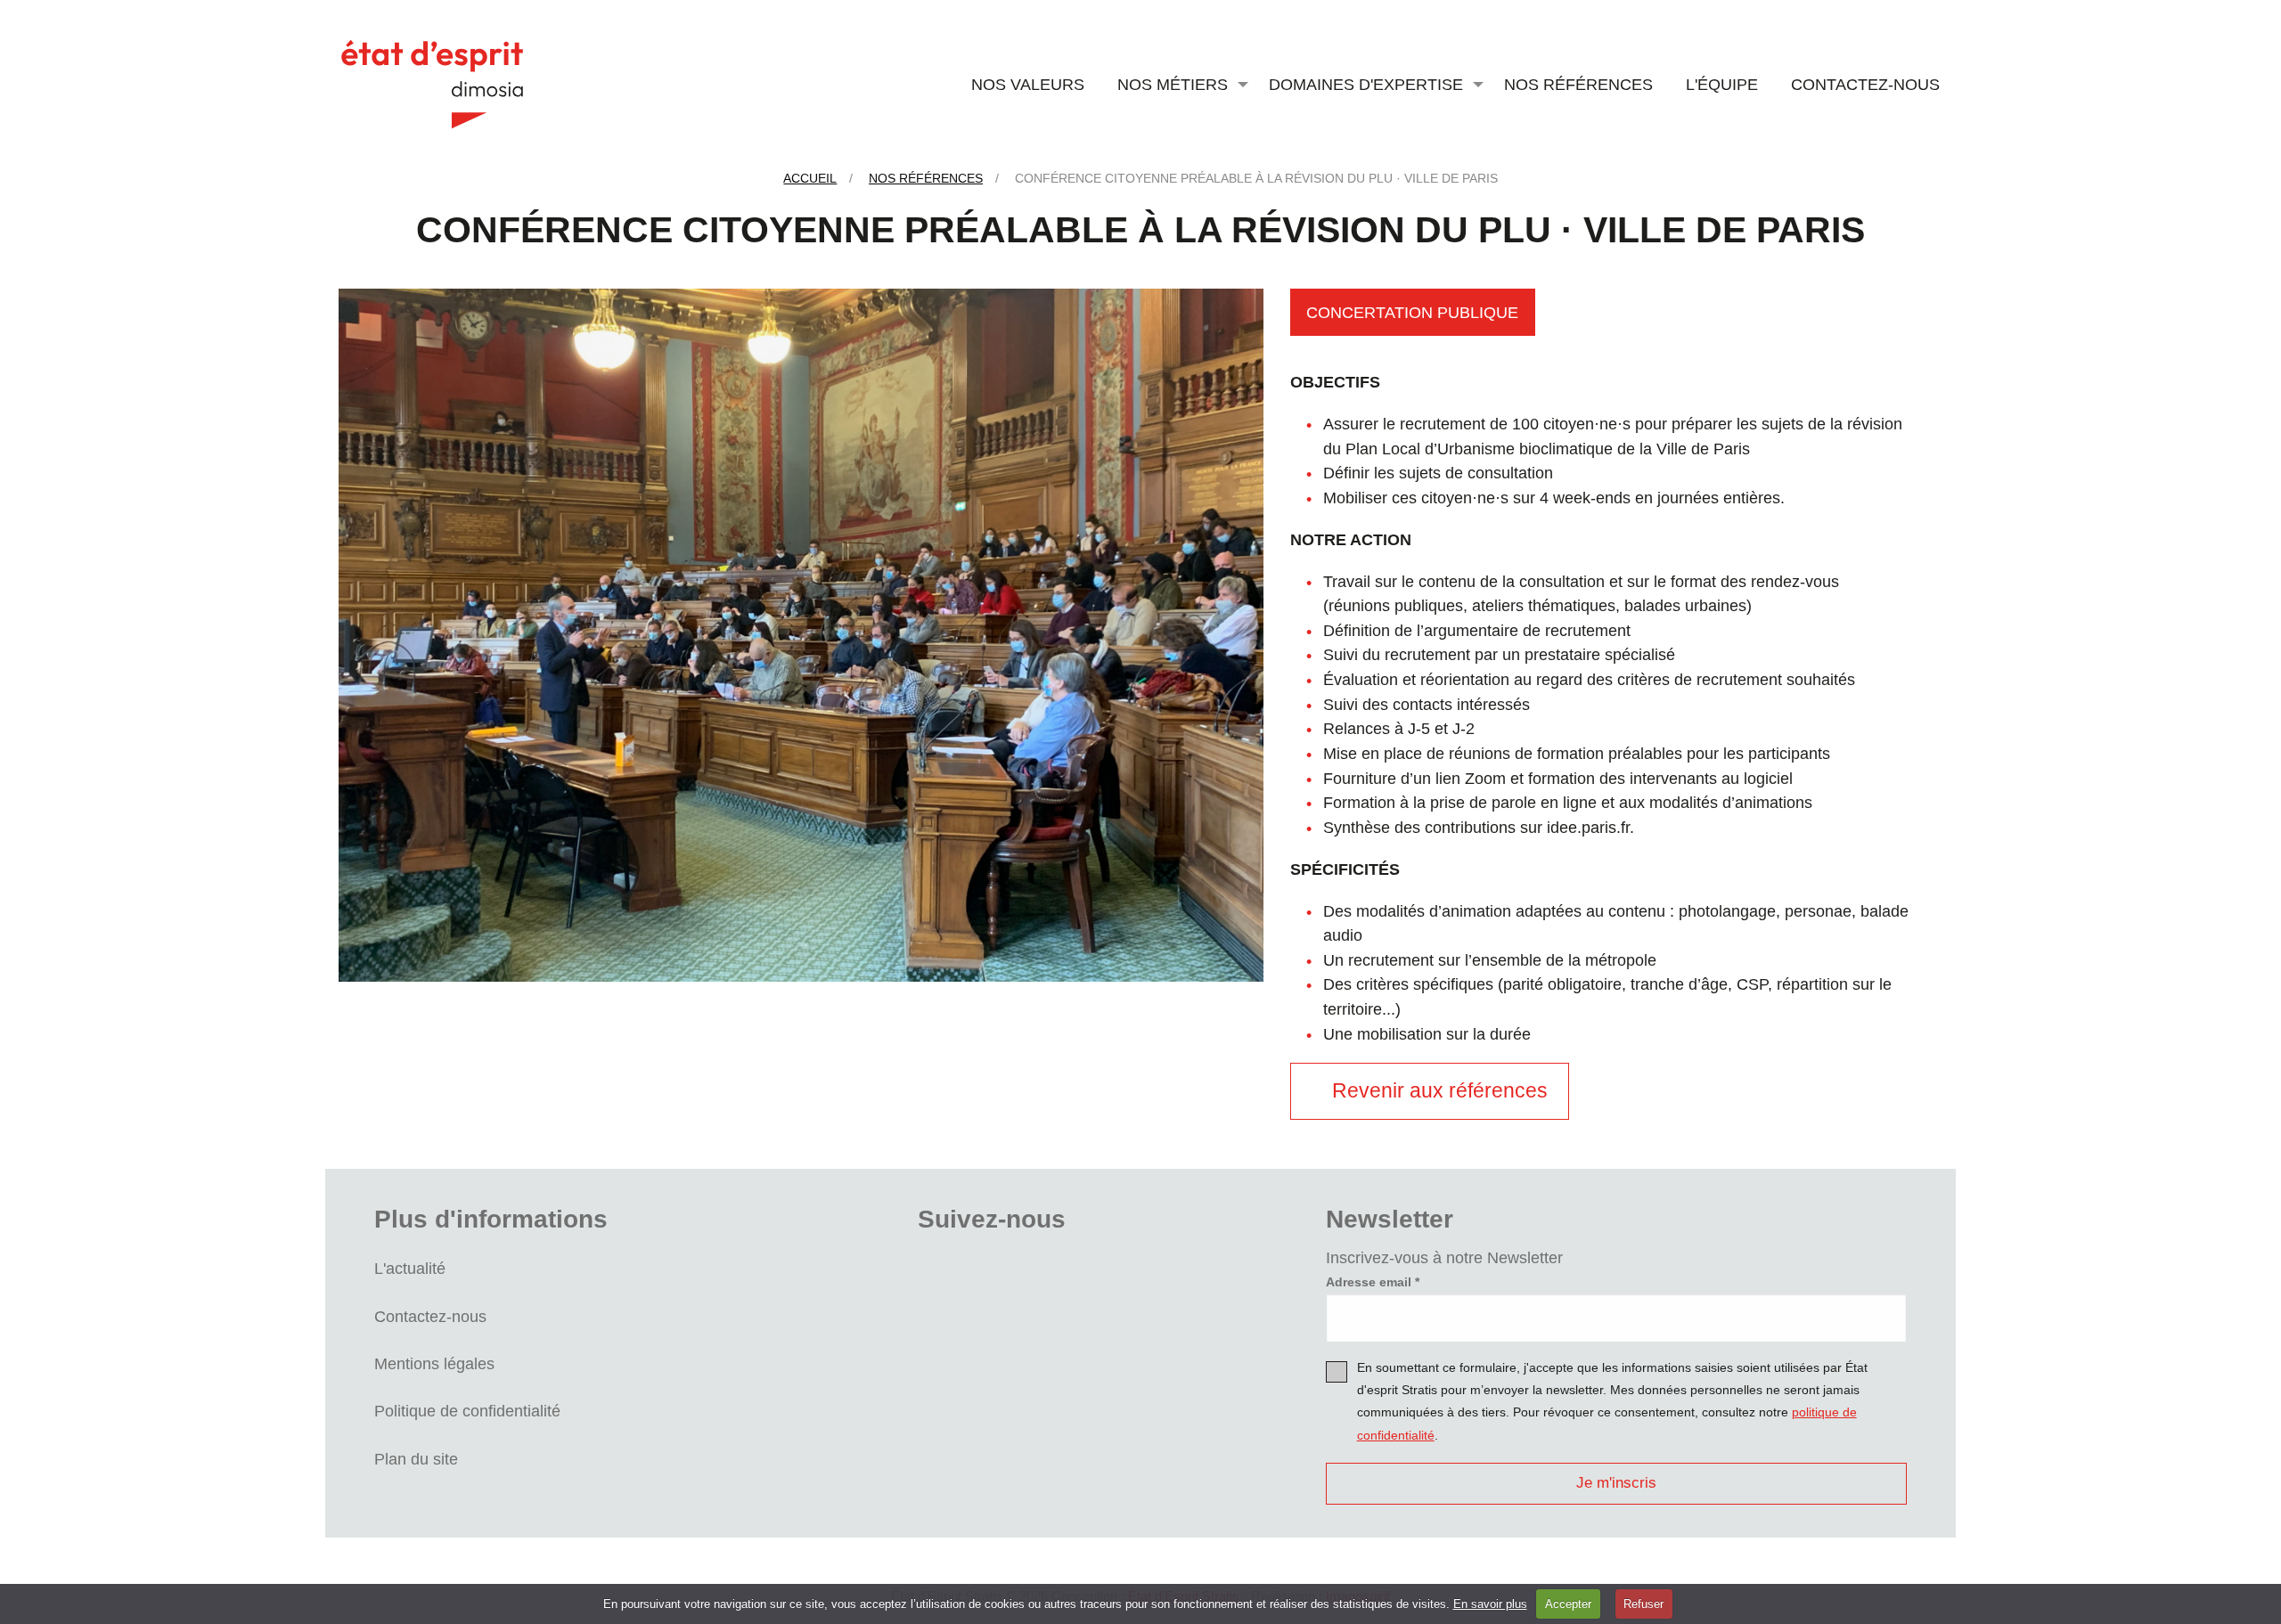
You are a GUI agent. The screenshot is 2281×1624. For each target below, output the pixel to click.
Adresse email (1369, 1282)
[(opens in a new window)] (947, 1273)
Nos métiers (1173, 84)
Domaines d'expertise (1366, 84)
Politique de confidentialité (467, 1411)
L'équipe (1722, 84)
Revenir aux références (1439, 1090)
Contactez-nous (1865, 84)
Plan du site (416, 1459)
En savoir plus (1490, 1604)
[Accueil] (432, 83)
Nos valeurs (1028, 84)
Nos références (1578, 84)
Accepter (1568, 1604)
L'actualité (410, 1268)
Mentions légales (434, 1363)
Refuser (1643, 1604)
